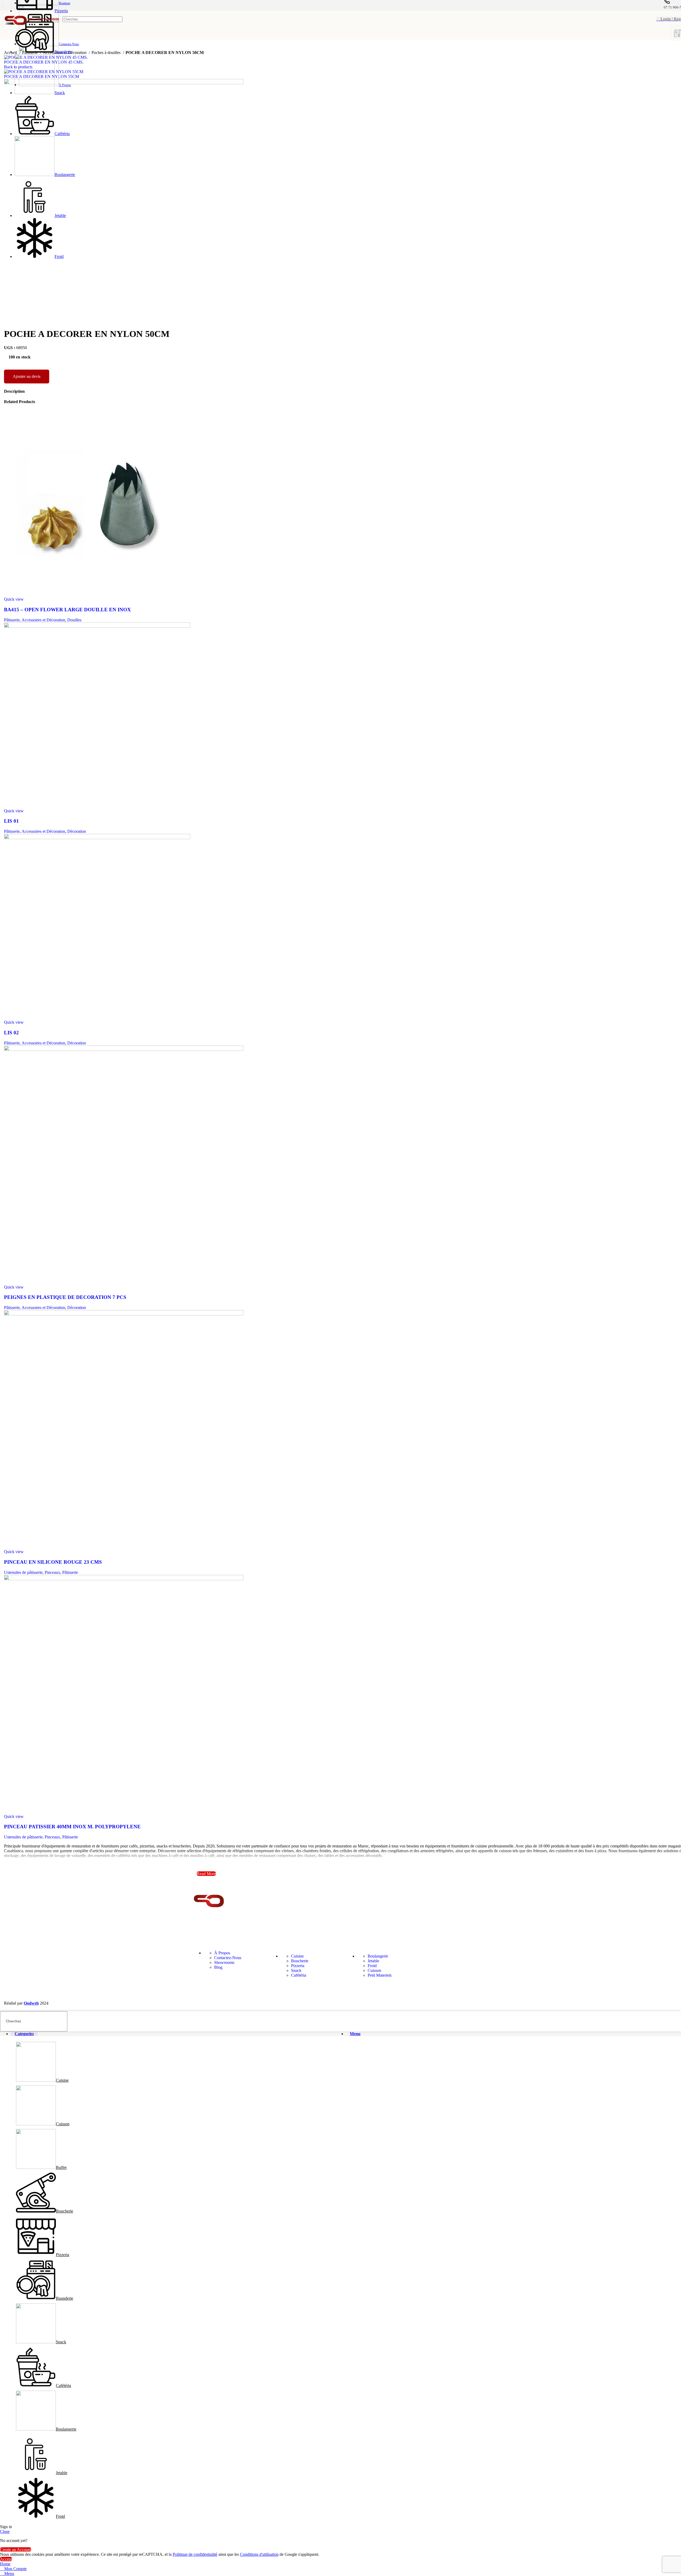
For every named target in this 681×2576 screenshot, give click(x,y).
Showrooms (224, 1962)
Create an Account (16, 2550)
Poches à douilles (107, 53)
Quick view (14, 599)
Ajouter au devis (27, 376)
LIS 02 (11, 1033)
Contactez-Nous (228, 1958)
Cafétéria (299, 1975)
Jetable (373, 1961)
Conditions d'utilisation (259, 2554)
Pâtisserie (12, 620)
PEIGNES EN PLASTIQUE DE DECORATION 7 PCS (65, 1297)
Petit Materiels (380, 1975)
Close (5, 2531)
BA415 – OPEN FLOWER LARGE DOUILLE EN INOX (67, 610)
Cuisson (374, 1970)
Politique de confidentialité (195, 2554)
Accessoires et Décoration (43, 620)
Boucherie (300, 1961)
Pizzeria (298, 1966)
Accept (6, 2559)
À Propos (222, 1953)
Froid (372, 1966)
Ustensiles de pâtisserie (23, 1572)
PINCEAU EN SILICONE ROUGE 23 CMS (53, 1562)
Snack (296, 1970)
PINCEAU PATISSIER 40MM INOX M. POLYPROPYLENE (72, 1827)
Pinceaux (52, 1572)
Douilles (74, 620)
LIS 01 (11, 821)
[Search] (117, 19)
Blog (218, 1967)
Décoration (77, 831)
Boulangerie (378, 1956)
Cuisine (297, 1956)
